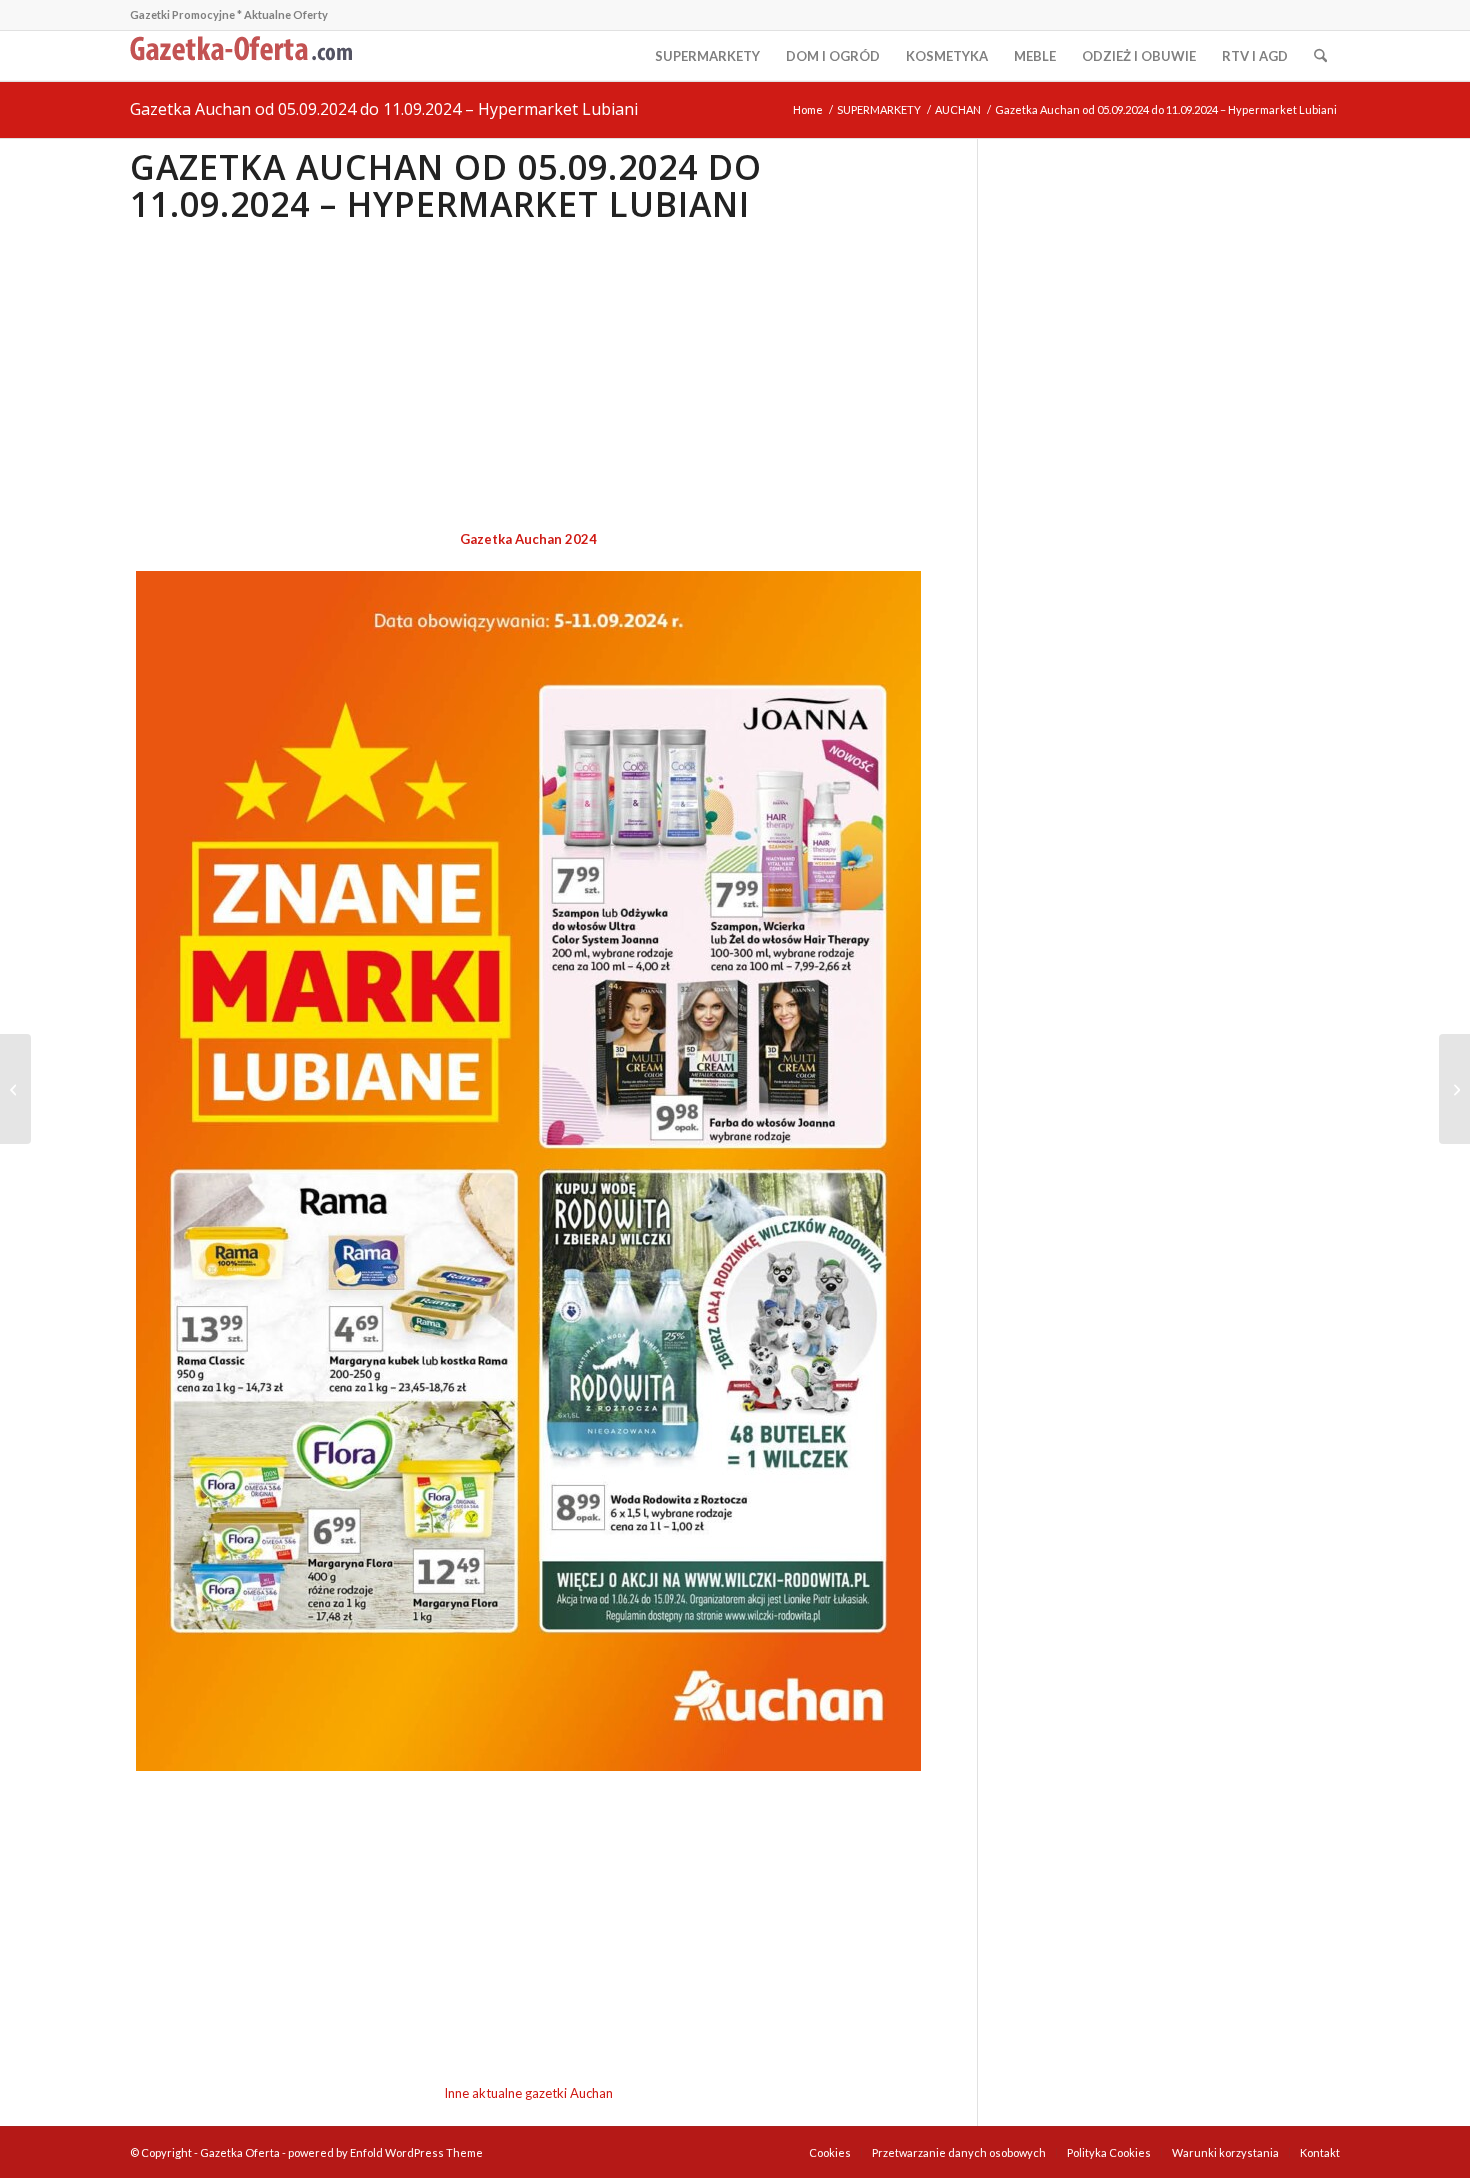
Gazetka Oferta (240, 2152)
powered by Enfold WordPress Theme (385, 2152)
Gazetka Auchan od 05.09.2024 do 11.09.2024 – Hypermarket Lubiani (384, 109)
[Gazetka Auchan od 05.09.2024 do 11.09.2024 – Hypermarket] (1454, 1089)
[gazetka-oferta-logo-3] (245, 56)
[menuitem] (707, 56)
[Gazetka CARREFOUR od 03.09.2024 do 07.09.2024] (15, 1089)
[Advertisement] (528, 378)
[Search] (1320, 56)
